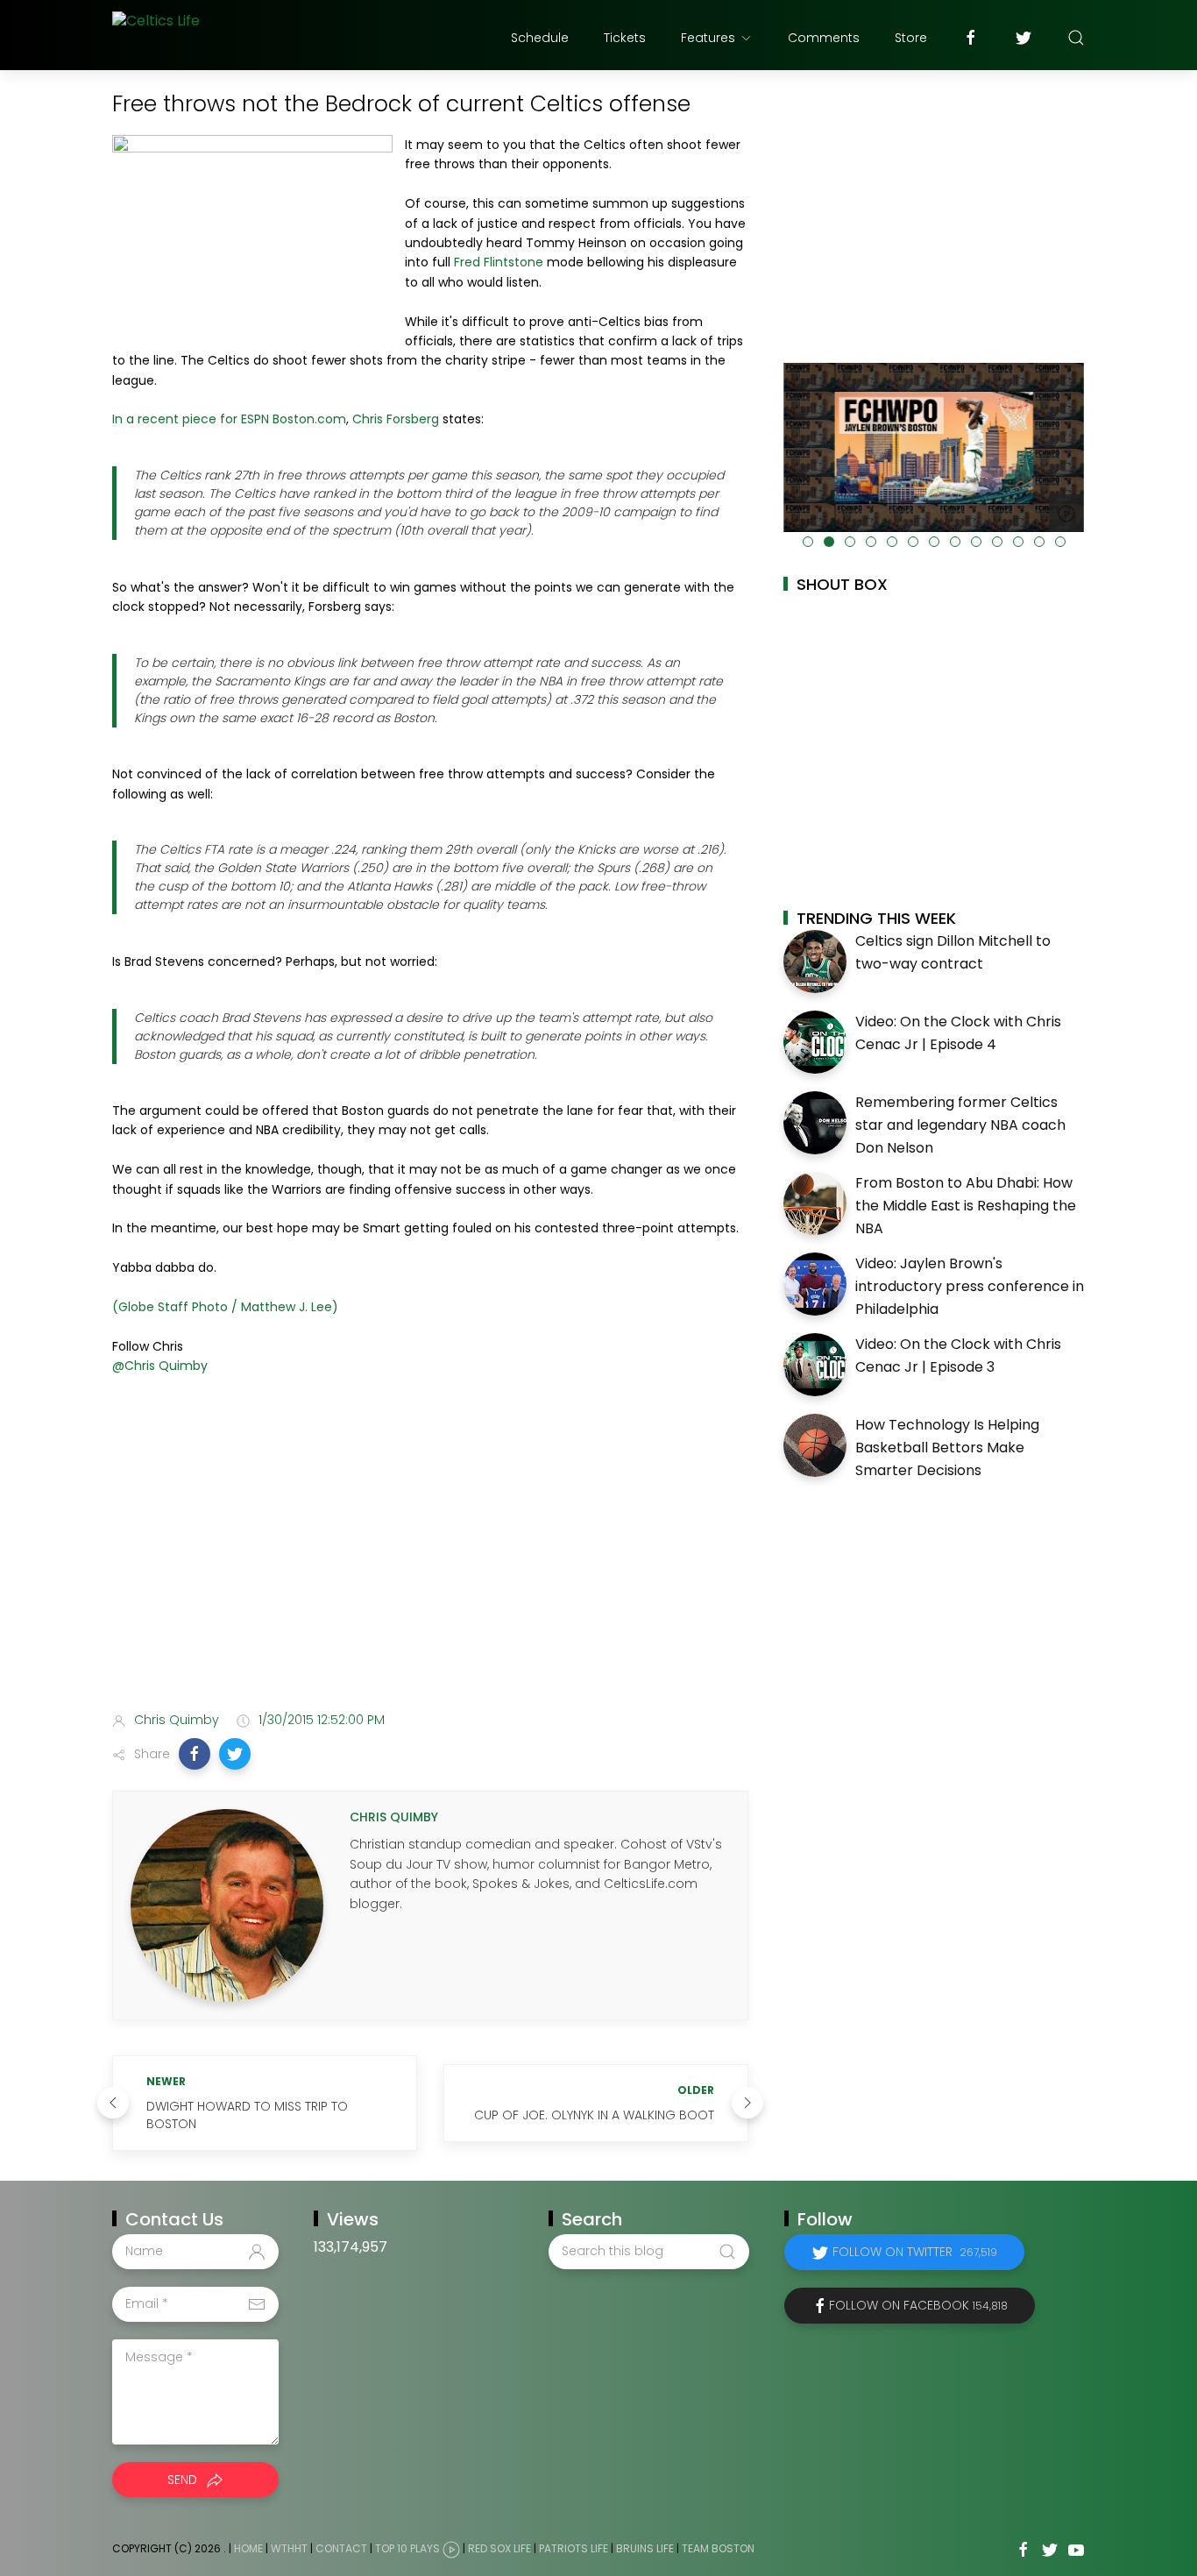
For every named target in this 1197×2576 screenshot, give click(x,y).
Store (911, 38)
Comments (824, 38)
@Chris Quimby (160, 1366)
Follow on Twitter (915, 2252)
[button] (195, 1754)
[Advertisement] (430, 1559)
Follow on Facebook (918, 2305)
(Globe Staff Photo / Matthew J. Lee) (225, 1307)
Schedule (540, 38)
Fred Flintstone (499, 262)
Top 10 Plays (407, 2548)
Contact (341, 2548)
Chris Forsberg (396, 419)
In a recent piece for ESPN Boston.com (229, 419)
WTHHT (289, 2548)
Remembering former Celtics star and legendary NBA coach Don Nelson (960, 1125)
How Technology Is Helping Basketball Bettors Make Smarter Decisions (947, 1447)
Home (248, 2548)
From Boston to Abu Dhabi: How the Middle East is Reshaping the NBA (966, 1205)
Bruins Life (645, 2548)
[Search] (1076, 38)
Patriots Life (574, 2548)
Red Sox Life (499, 2548)
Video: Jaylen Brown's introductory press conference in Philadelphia (970, 1286)
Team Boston (718, 2548)
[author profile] (227, 1905)
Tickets (625, 38)
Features (708, 38)
